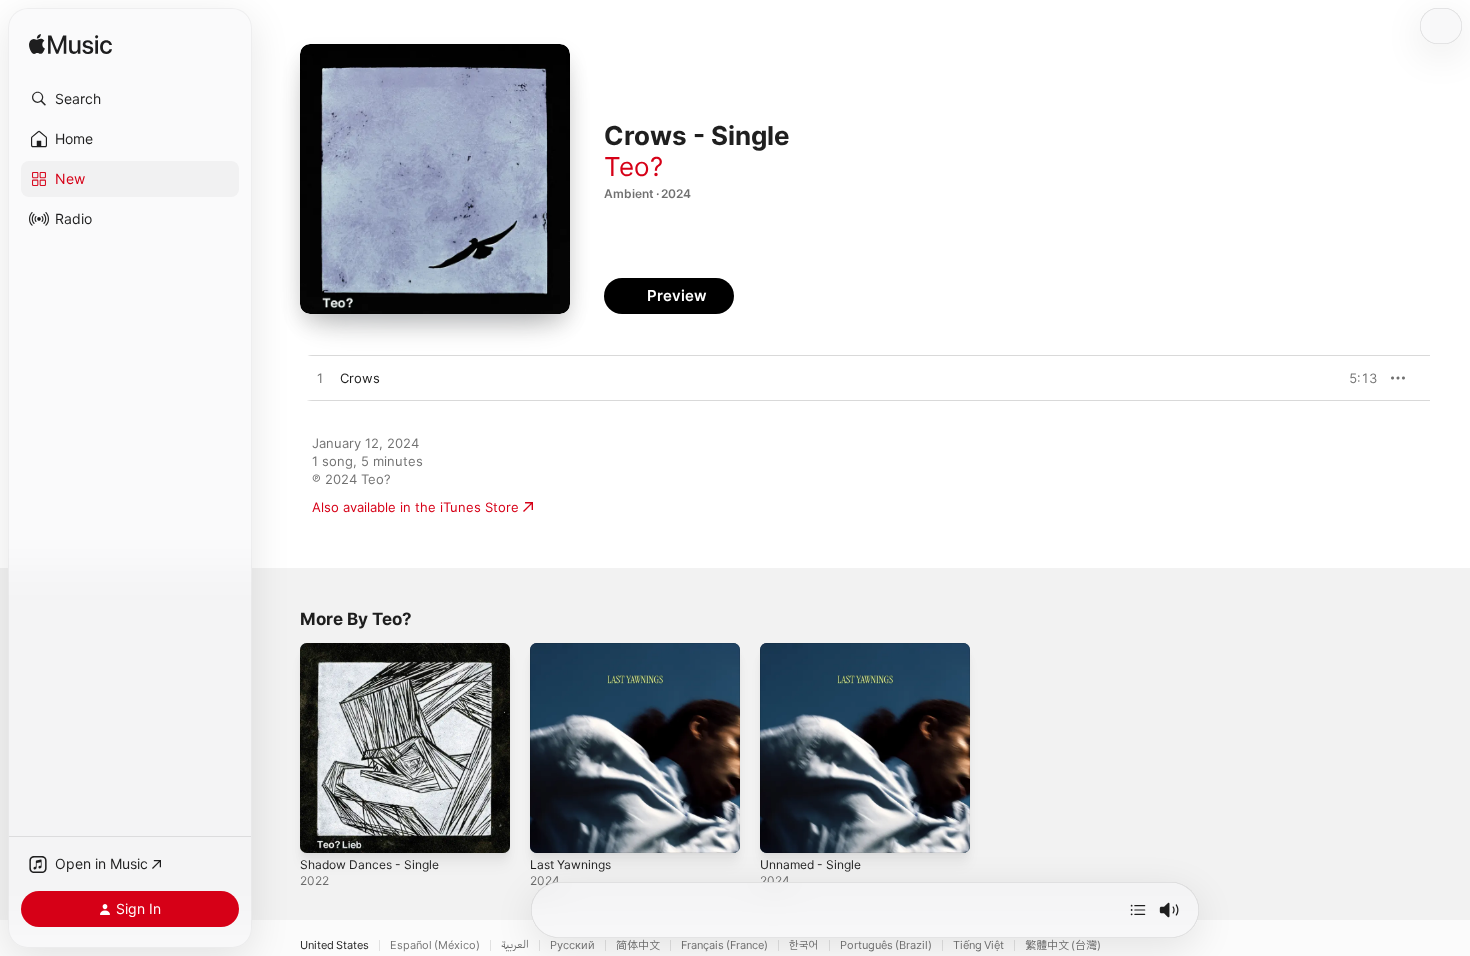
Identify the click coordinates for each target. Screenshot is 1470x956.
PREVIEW (1355, 378)
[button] (130, 99)
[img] (70, 45)
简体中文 (638, 945)
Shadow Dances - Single (376, 651)
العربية (515, 945)
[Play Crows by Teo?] (320, 379)
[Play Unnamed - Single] (785, 828)
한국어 (804, 945)
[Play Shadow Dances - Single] (325, 828)
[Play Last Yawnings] (555, 828)
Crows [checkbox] (360, 378)
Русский (572, 945)
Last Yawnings (575, 651)
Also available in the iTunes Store (415, 507)
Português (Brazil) (886, 945)
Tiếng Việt (978, 945)
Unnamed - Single (816, 651)
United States (334, 945)
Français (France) (724, 945)
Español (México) (435, 945)
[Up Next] (1138, 910)
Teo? (633, 166)
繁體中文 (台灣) (1063, 945)
